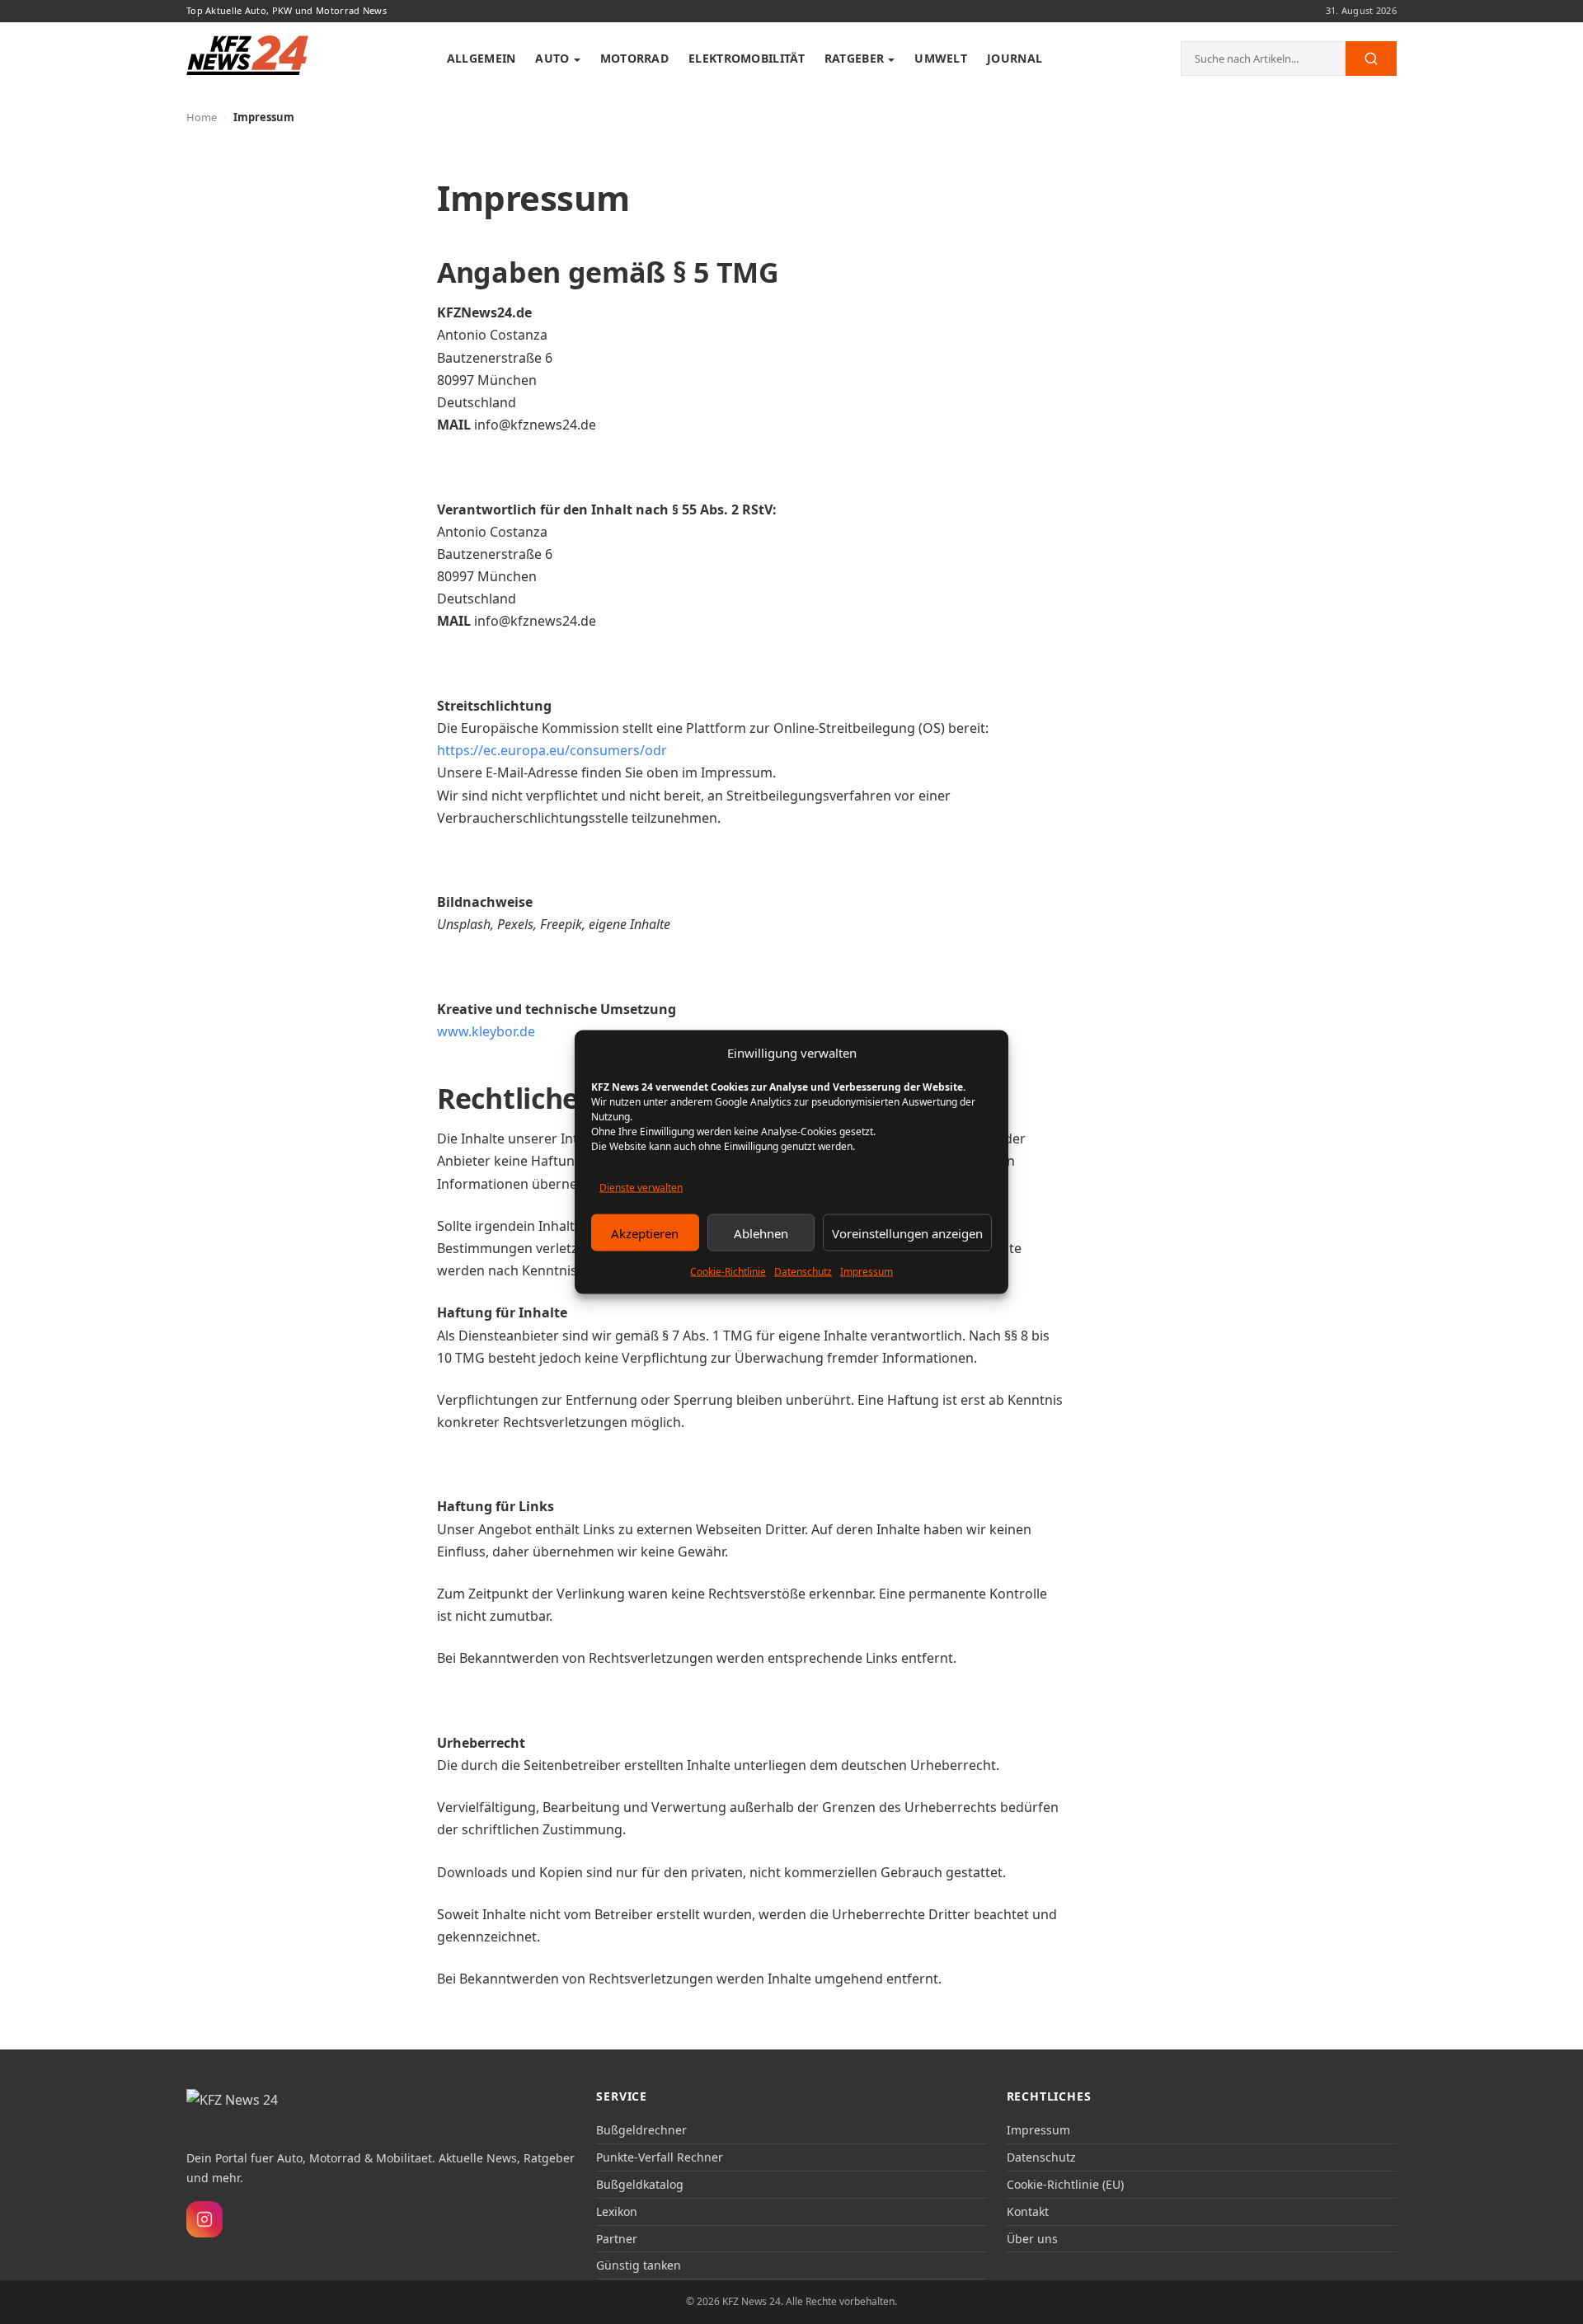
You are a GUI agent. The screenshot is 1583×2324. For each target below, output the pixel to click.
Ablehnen (761, 1232)
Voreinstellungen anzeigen (907, 1232)
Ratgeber (854, 58)
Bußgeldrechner (641, 2130)
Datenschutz (803, 1272)
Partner (617, 2239)
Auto (552, 58)
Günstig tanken (639, 2265)
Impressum (867, 1272)
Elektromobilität (747, 58)
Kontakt (1028, 2211)
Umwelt (941, 58)
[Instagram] (204, 2219)
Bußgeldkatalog (640, 2184)
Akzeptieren (645, 1232)
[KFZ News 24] (253, 2110)
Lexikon (617, 2211)
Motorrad (634, 58)
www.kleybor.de (486, 1031)
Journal (1015, 58)
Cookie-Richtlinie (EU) (1065, 2184)
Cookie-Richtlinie (728, 1272)
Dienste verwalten (641, 1188)
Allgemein (481, 58)
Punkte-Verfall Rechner (660, 2157)
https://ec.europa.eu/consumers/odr (552, 750)
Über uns (1032, 2239)
